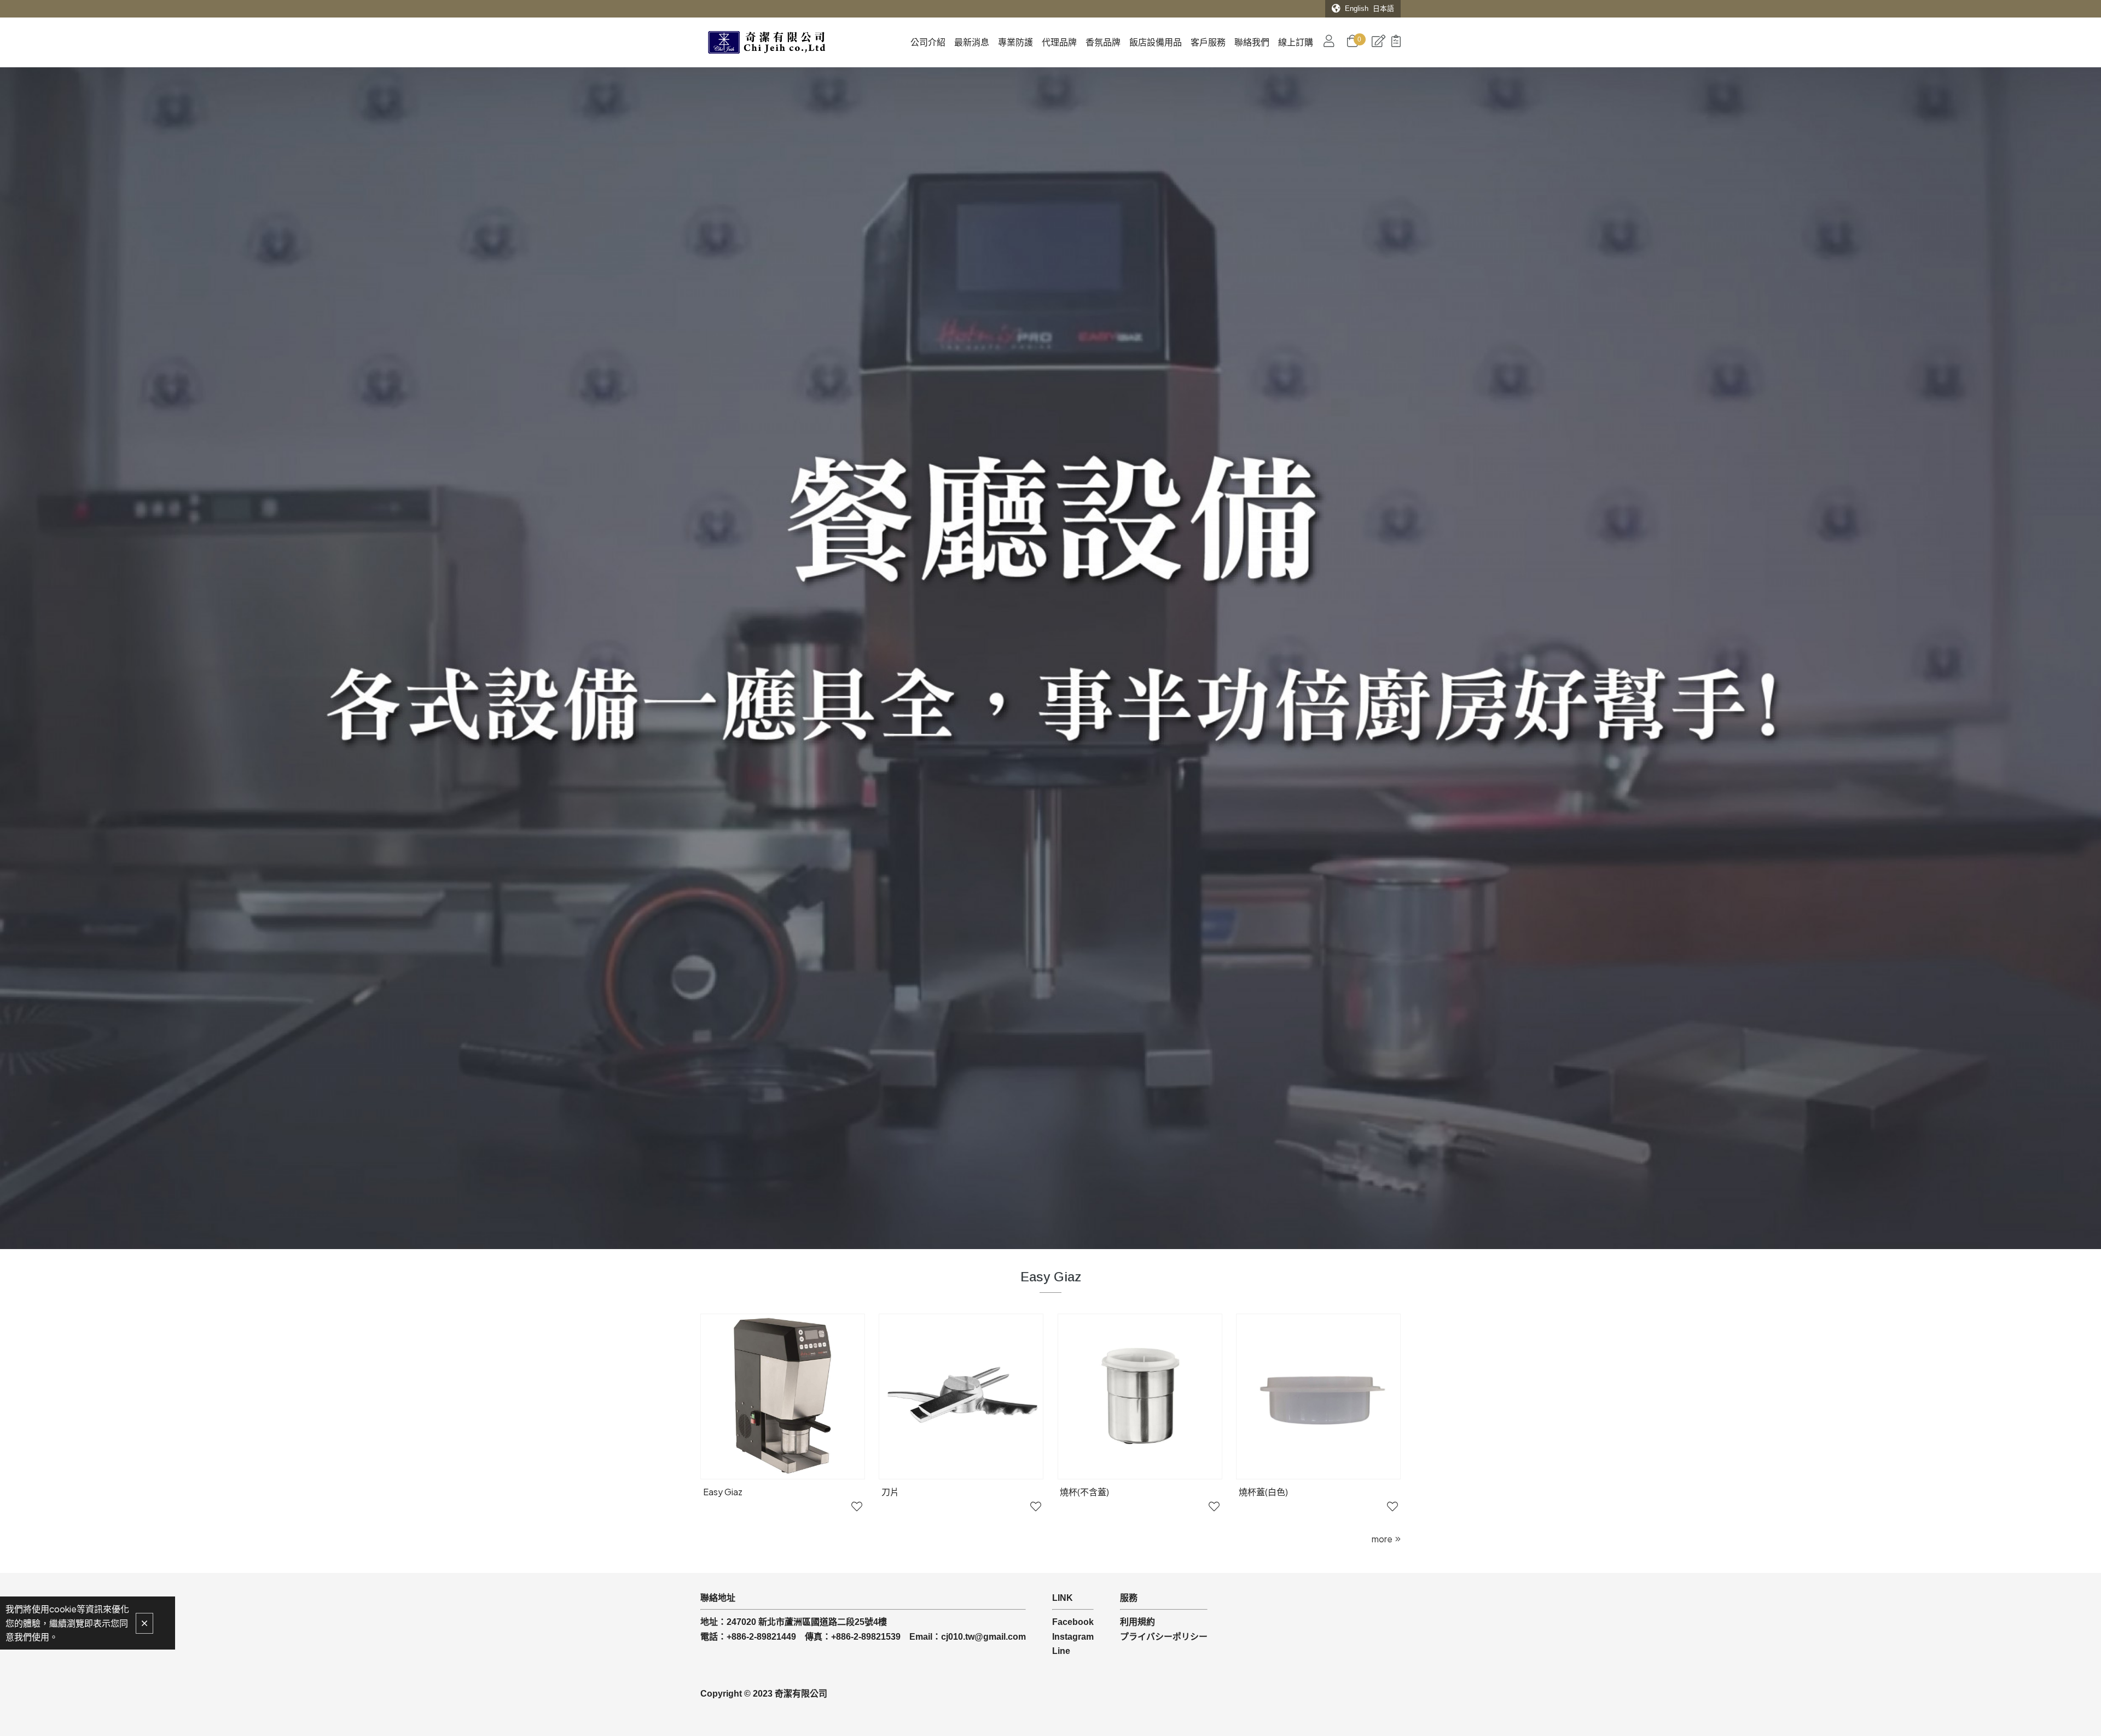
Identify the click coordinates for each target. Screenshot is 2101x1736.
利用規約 (1137, 1622)
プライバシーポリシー (1164, 1637)
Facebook (1073, 1622)
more (1382, 1539)
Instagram (1073, 1637)
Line (1061, 1651)
